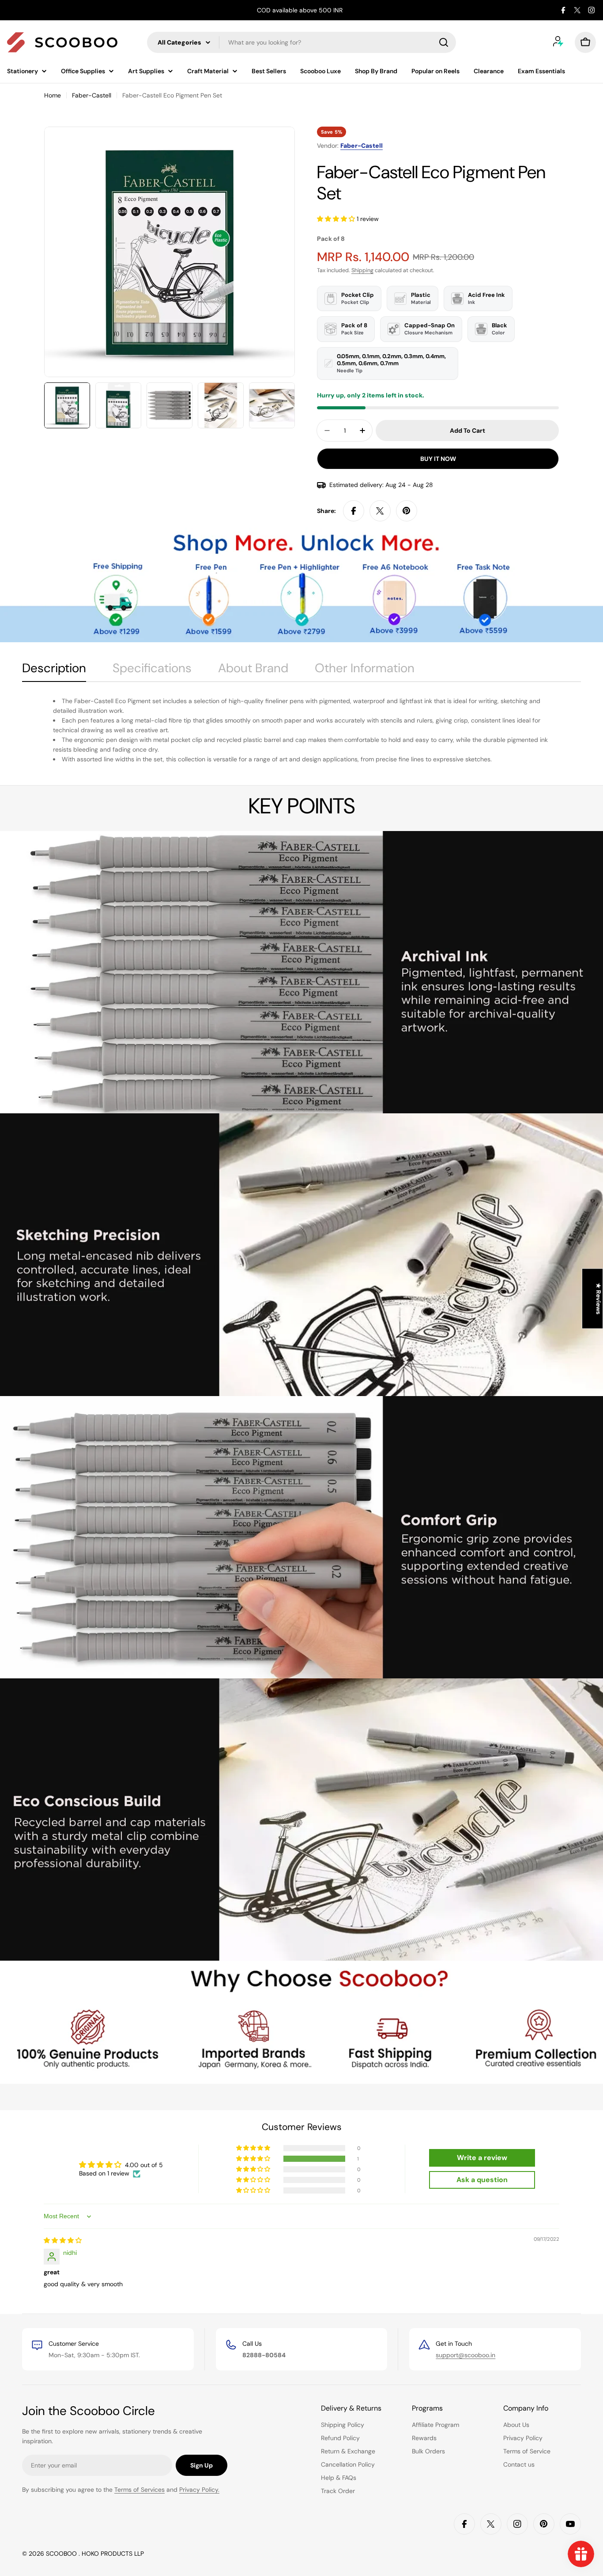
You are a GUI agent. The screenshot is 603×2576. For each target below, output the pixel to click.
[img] (63, 2240)
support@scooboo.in (465, 2355)
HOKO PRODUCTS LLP (113, 2554)
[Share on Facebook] (354, 511)
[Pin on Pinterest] (407, 511)
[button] (337, 219)
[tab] (54, 671)
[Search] (444, 42)
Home (53, 95)
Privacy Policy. (199, 2490)
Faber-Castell (92, 95)
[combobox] (301, 42)
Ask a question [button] (482, 2180)
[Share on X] (380, 511)
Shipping (362, 270)
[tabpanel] (301, 730)
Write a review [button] (482, 2158)
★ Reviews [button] (599, 1299)
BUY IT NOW (438, 459)
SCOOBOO (62, 2554)
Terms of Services (139, 2490)
